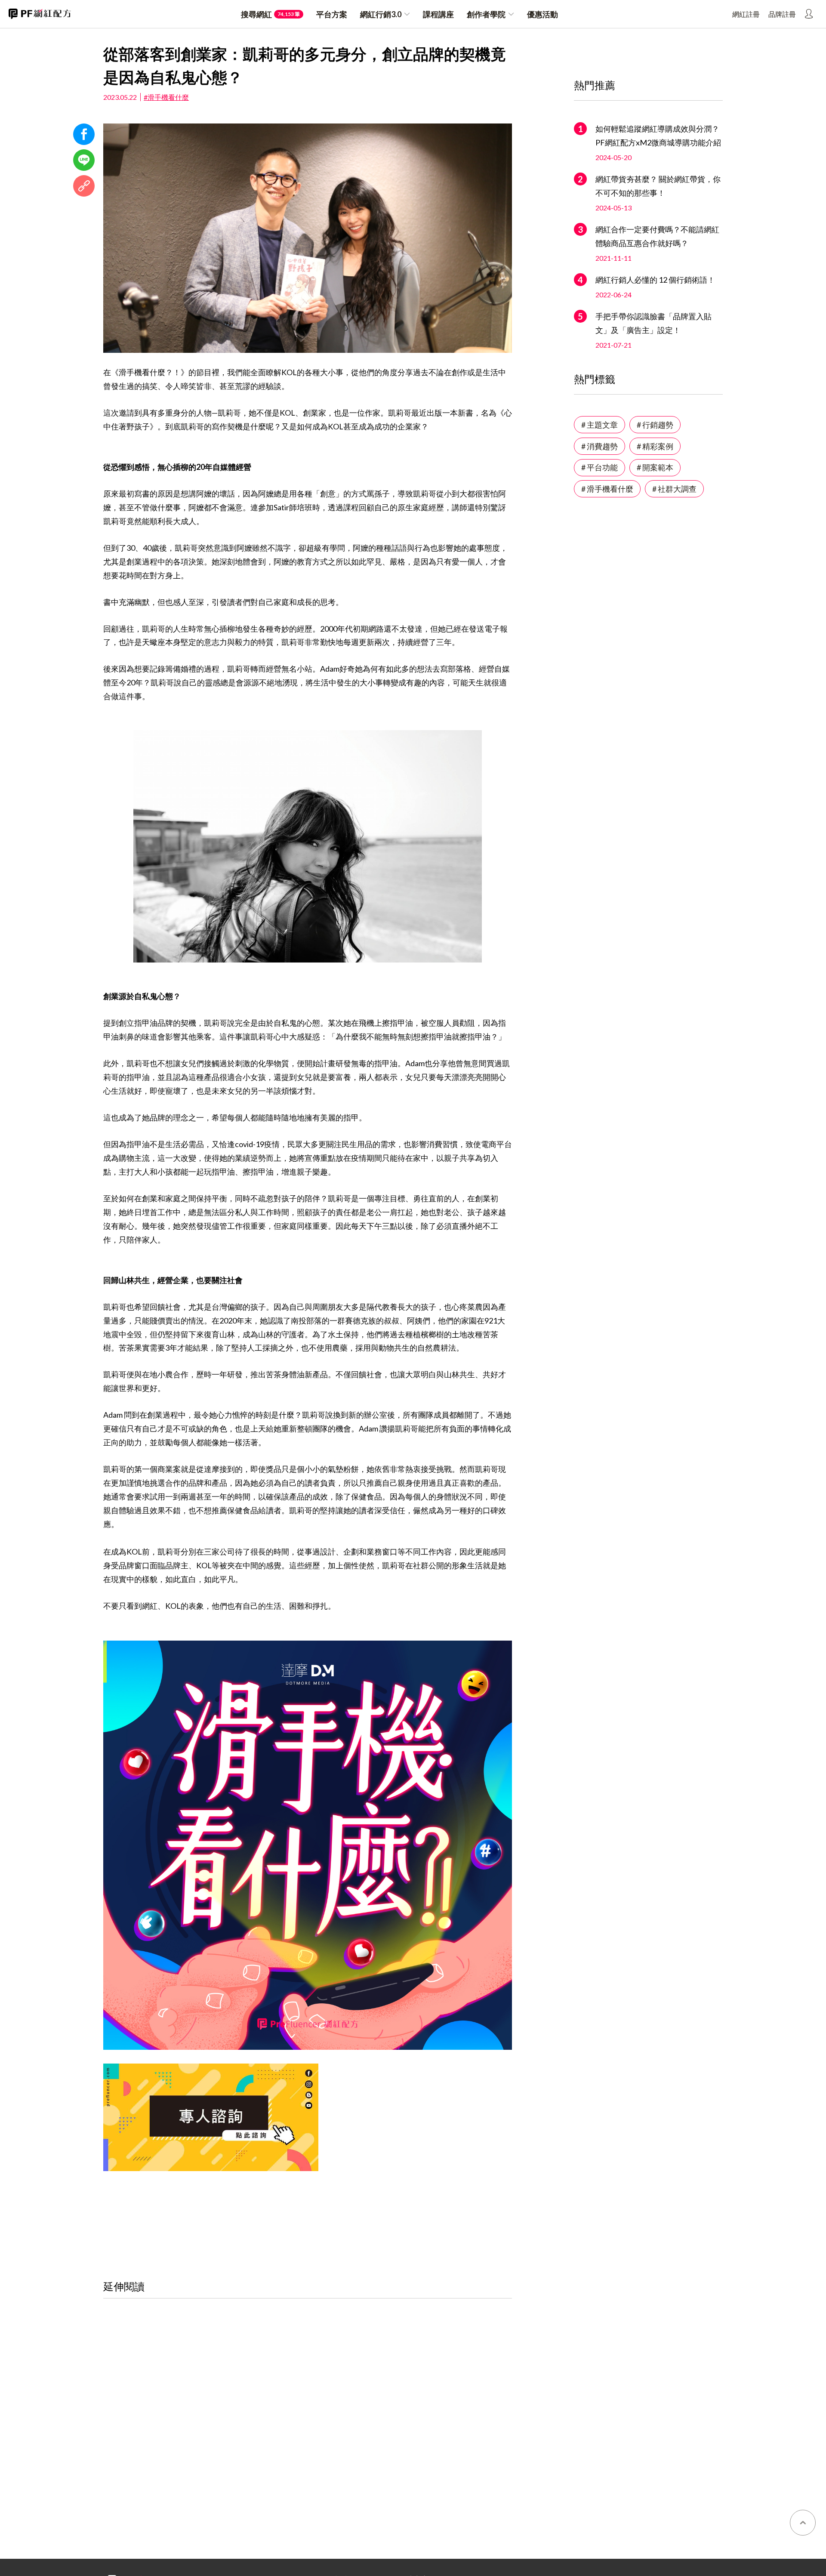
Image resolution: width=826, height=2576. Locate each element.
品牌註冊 (782, 14)
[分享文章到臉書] (84, 134)
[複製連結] (84, 186)
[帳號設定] (809, 14)
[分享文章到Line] (84, 160)
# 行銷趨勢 (655, 425)
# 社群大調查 (674, 489)
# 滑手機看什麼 (607, 489)
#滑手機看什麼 (166, 97)
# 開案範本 (655, 467)
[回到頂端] (803, 2523)
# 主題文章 (599, 425)
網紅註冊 (746, 14)
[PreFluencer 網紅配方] (40, 14)
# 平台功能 (599, 467)
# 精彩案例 (655, 446)
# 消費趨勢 (599, 446)
